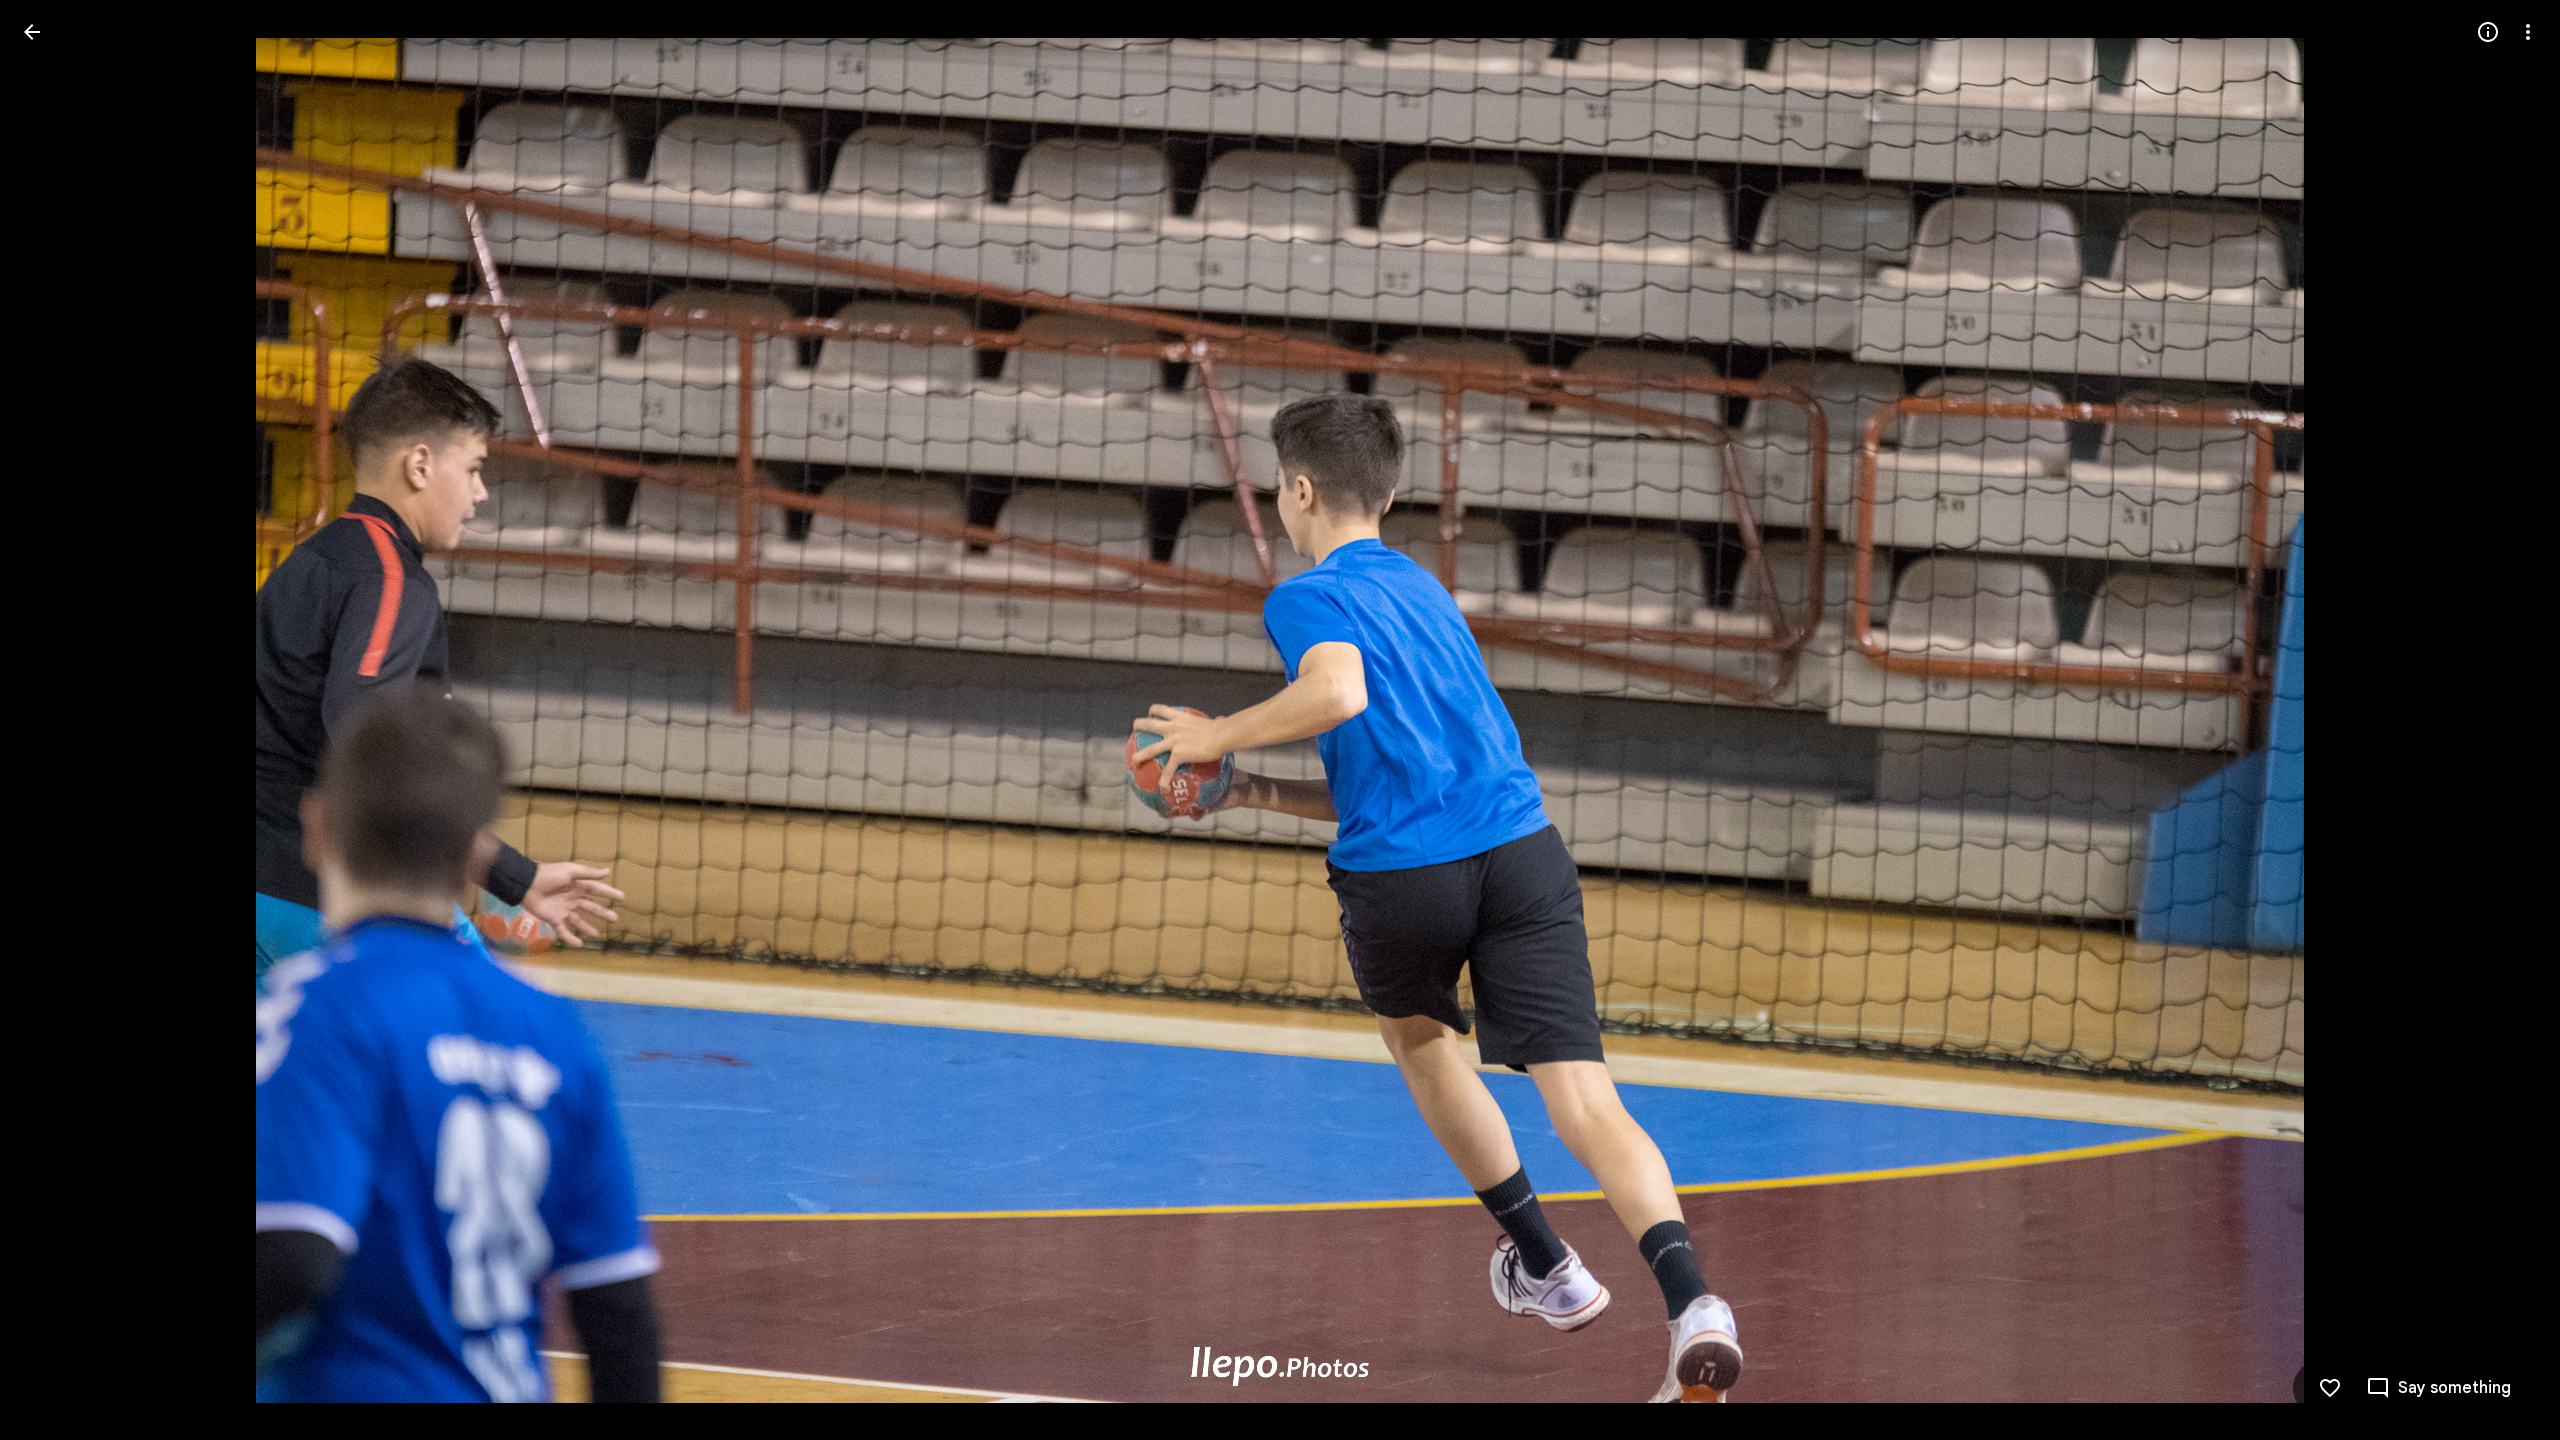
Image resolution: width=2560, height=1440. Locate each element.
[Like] (2330, 1388)
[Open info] (2488, 32)
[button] (56, 720)
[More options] (2528, 32)
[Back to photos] (32, 32)
